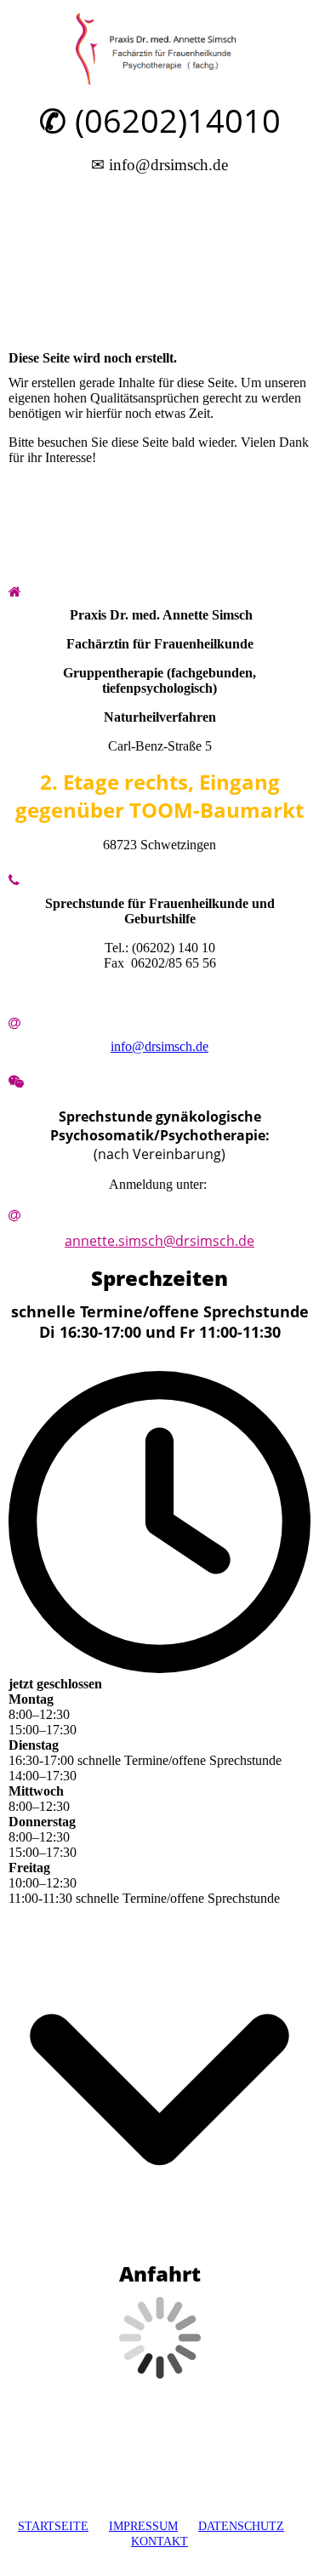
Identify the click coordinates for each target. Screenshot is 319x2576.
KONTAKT (159, 2542)
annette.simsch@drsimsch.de (159, 1241)
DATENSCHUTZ (241, 2526)
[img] (160, 49)
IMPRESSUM (143, 2526)
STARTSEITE (53, 2526)
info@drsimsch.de (159, 1046)
